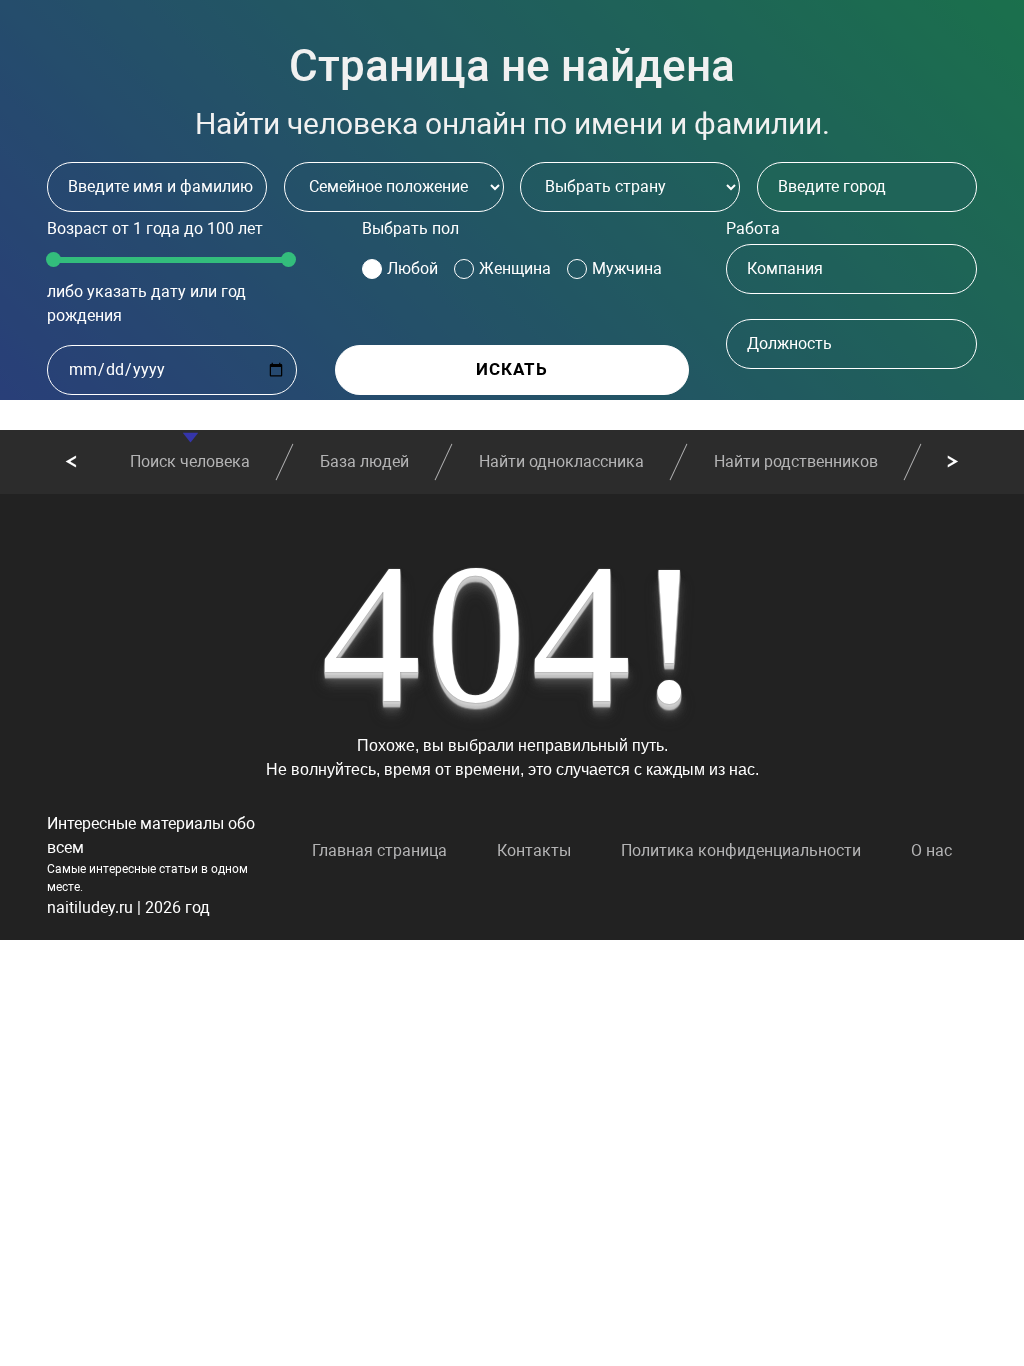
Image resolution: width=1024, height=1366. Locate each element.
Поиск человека (190, 461)
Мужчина (627, 268)
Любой (412, 268)
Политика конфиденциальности (741, 850)
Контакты (534, 850)
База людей (364, 461)
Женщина (515, 268)
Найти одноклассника (561, 461)
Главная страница (379, 850)
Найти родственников (796, 461)
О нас (931, 850)
